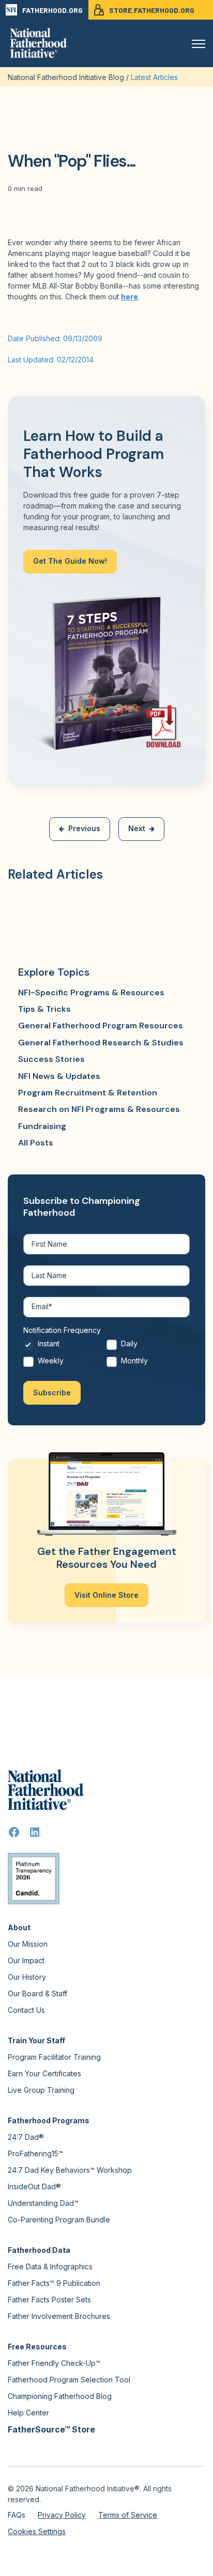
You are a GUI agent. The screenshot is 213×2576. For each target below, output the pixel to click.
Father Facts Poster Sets (49, 2300)
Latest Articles (154, 77)
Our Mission (28, 1944)
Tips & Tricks (44, 1009)
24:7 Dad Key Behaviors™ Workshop (70, 2170)
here (130, 297)
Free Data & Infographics (50, 2267)
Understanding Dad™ (43, 2203)
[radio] (65, 1347)
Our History (27, 1977)
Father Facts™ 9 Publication (54, 2283)
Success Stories (51, 1059)
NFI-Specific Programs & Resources (91, 992)
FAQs (17, 2515)
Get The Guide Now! (70, 561)
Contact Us (26, 2010)
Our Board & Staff (37, 1993)
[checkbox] (106, 1355)
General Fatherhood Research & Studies (101, 1043)
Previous (84, 828)
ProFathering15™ (35, 2153)
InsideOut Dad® (34, 2187)
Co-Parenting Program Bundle (59, 2220)
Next (137, 828)
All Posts (36, 1143)
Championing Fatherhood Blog (60, 2396)
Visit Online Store (106, 1595)
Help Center (28, 2413)
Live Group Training (41, 2090)
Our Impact (26, 1960)
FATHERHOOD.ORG (52, 10)
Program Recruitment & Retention (88, 1093)
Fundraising (42, 1126)
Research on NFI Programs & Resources (99, 1109)
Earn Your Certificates (44, 2073)
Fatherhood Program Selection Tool (69, 2380)
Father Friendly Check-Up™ (54, 2363)
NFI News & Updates (59, 1076)
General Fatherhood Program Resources (101, 1025)
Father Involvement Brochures (59, 2316)
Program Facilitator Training (54, 2057)
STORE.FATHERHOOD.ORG (152, 10)
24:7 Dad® (26, 2137)
